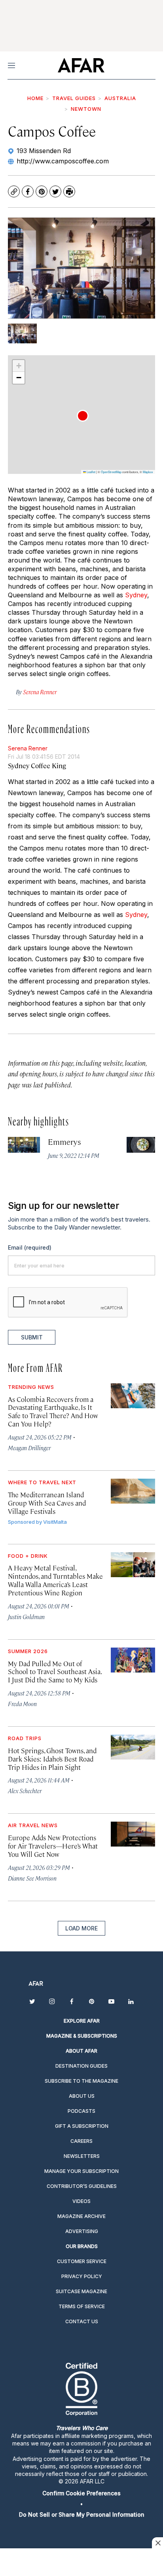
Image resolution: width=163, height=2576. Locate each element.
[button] (83, 416)
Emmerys (65, 1141)
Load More (81, 1928)
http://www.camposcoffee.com (63, 161)
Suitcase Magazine (81, 2291)
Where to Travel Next (42, 1482)
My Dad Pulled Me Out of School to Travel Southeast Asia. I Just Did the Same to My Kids (55, 1672)
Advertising (82, 2231)
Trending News (31, 1387)
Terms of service (82, 2306)
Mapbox (148, 472)
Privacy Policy (82, 2276)
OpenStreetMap (111, 472)
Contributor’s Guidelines (82, 2186)
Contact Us (82, 2321)
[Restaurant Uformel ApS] (143, 1145)
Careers (81, 2141)
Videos (81, 2201)
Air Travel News (33, 1825)
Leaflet (91, 472)
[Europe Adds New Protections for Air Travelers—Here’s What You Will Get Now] (133, 1834)
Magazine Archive (81, 2216)
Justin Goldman (26, 1617)
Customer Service (82, 2261)
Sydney (136, 595)
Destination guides (81, 2066)
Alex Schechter (25, 1791)
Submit (32, 1337)
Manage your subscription (81, 2171)
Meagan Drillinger (29, 1448)
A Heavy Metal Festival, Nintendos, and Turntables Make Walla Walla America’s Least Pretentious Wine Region (55, 1580)
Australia (120, 98)
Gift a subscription (82, 2126)
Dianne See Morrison (32, 1878)
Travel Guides (74, 98)
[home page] (81, 65)
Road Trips (25, 1738)
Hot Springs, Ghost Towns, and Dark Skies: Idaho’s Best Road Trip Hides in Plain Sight (52, 1759)
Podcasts (81, 2111)
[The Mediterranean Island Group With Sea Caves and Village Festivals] (133, 1491)
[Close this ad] (157, 2543)
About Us (82, 2096)
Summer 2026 (28, 1651)
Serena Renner (28, 748)
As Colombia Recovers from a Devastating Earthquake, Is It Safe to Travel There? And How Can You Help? (53, 1412)
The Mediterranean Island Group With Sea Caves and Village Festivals (47, 1503)
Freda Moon (22, 1704)
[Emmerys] (24, 1145)
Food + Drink (28, 1556)
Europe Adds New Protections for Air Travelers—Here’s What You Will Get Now (53, 1846)
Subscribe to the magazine (81, 2081)
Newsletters (82, 2156)
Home (35, 98)
